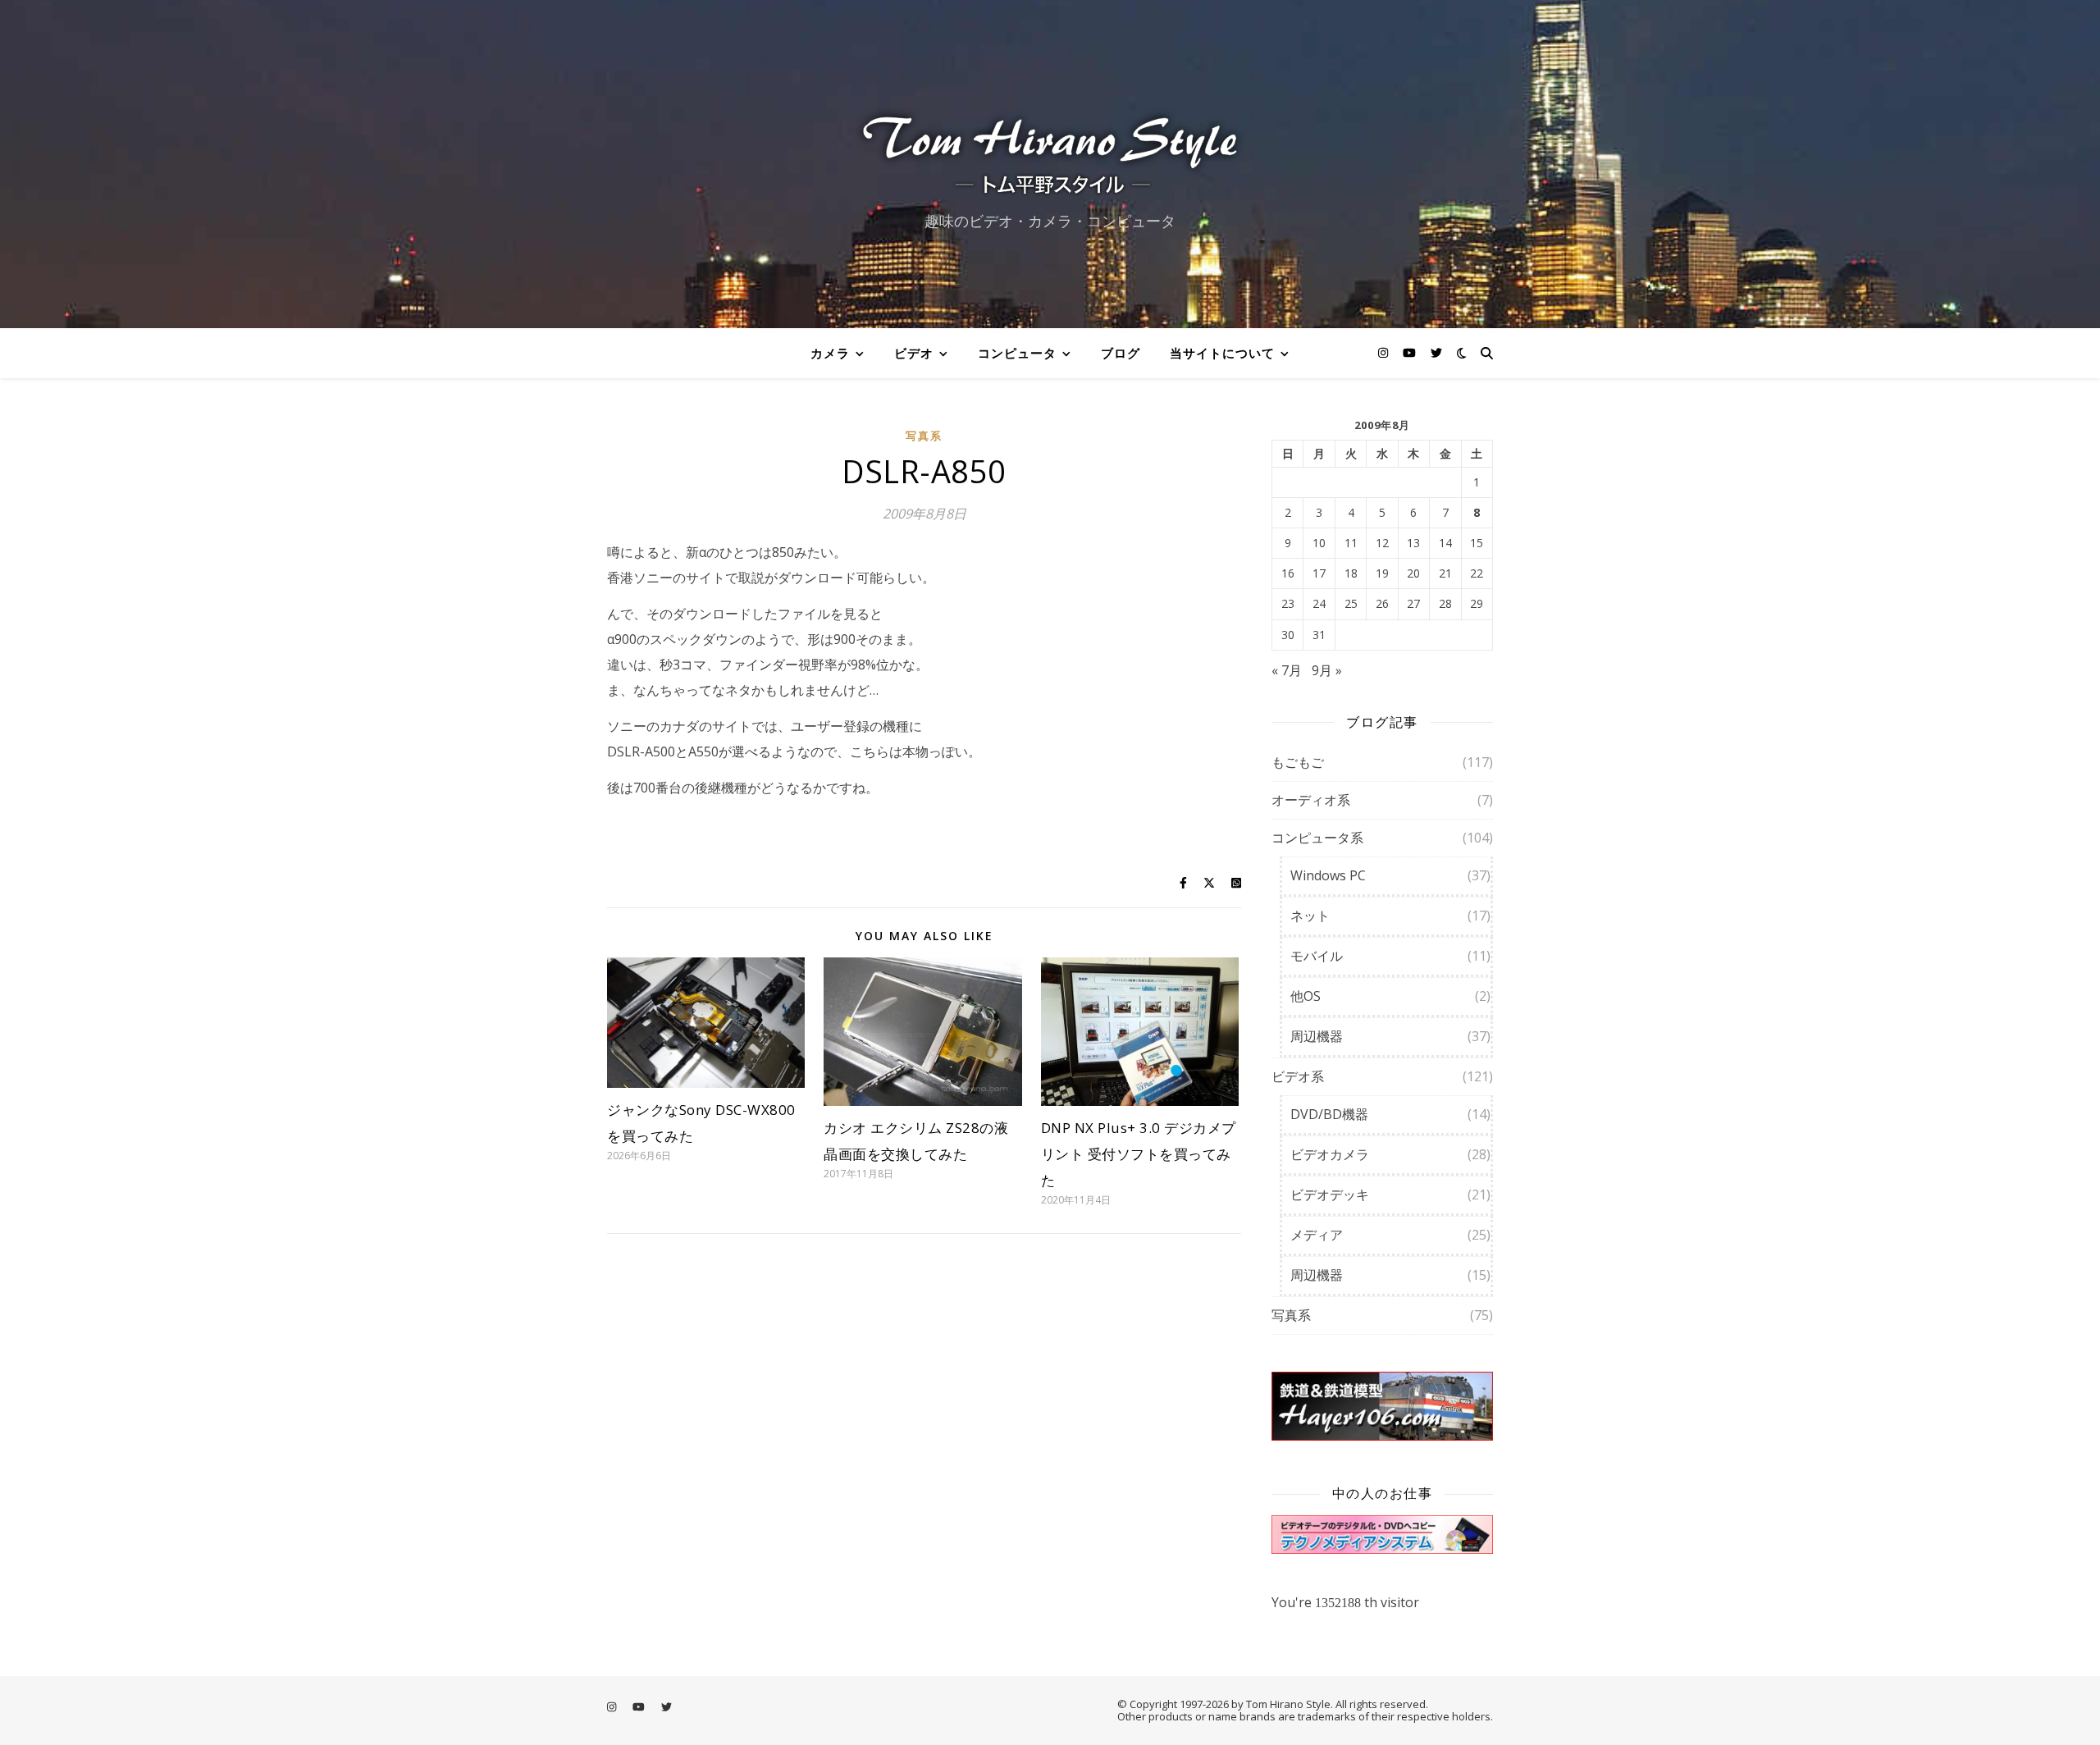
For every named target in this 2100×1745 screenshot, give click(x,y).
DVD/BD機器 (1329, 1114)
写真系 (924, 436)
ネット (1310, 916)
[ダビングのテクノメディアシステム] (1382, 1535)
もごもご (1298, 762)
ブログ (1121, 353)
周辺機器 (1317, 1036)
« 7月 (1287, 670)
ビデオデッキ (1330, 1195)
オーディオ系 (1311, 800)
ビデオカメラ (1330, 1154)
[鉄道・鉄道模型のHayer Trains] (1382, 1407)
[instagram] (1385, 352)
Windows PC (1328, 875)
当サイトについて (1222, 353)
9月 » (1327, 670)
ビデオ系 (1298, 1076)
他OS (1306, 996)
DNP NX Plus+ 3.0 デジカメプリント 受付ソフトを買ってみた (1139, 1154)
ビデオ (914, 353)
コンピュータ (1017, 353)
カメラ (830, 353)
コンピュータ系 (1317, 838)
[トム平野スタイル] (1050, 150)
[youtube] (1411, 352)
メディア (1317, 1235)
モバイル (1317, 956)
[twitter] (1436, 352)
